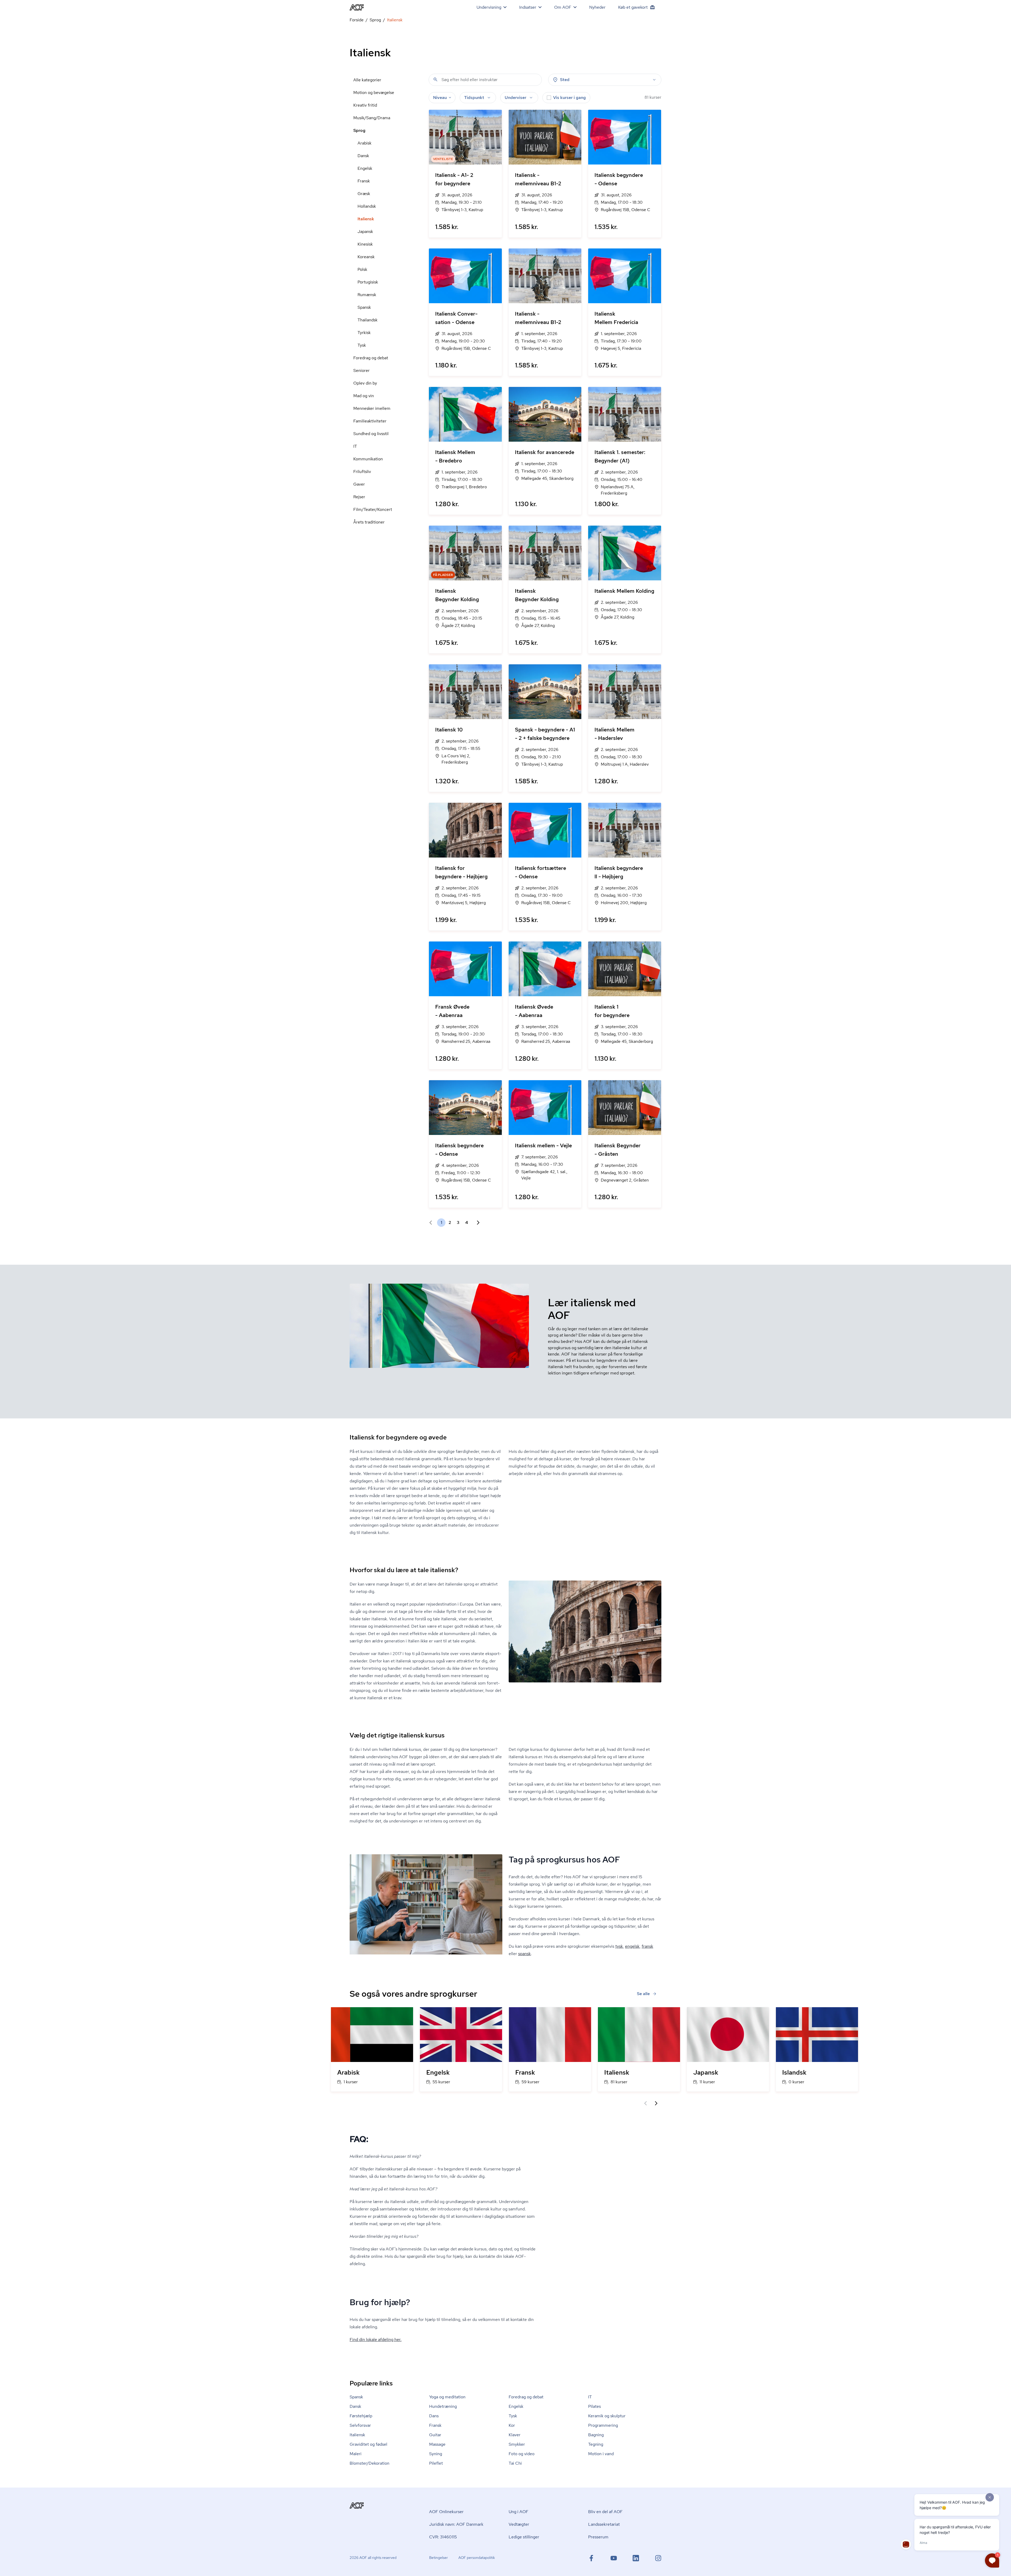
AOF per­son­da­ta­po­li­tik (477, 2558)
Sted (565, 80)
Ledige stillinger (524, 2537)
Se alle (643, 1994)
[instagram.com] (658, 2558)
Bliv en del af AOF (605, 2512)
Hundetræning (443, 2406)
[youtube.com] (614, 2558)
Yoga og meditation (447, 2397)
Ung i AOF (519, 2512)
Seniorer (361, 370)
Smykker (517, 2444)
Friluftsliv (362, 472)
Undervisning (489, 7)
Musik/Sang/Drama (372, 118)
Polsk (362, 269)
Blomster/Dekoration (370, 2463)
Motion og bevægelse (374, 93)
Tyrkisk (364, 333)
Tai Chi (515, 2463)
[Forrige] (646, 2103)
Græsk (364, 194)
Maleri (356, 2454)
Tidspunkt (474, 98)
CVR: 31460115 (443, 2537)
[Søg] (435, 79)
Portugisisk (368, 282)
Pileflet (436, 2463)
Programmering (603, 2425)
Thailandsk (368, 320)
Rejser (359, 497)
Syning (436, 2454)
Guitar (435, 2435)
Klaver (515, 2435)
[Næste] (656, 2103)
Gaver (359, 484)
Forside (357, 20)
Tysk (362, 345)
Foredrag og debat (371, 358)
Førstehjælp (361, 2416)
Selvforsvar (360, 2425)
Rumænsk (367, 295)
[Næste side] (476, 1223)
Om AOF (563, 7)
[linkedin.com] (636, 2558)
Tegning (596, 2444)
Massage (437, 2444)
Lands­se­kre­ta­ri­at (604, 2524)
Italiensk (366, 219)
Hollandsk (367, 206)
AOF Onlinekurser (446, 2512)
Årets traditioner (369, 522)
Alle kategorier (367, 80)
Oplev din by (365, 383)
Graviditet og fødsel (368, 2444)
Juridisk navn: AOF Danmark (456, 2524)
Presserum (598, 2537)
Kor (512, 2425)
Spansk (364, 307)
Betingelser (438, 2558)
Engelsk (365, 168)
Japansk (365, 231)
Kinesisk (365, 244)
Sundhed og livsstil (371, 434)
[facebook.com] (591, 2558)
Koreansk (366, 257)
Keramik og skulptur (607, 2416)
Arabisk (365, 143)
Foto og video (522, 2454)
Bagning (596, 2435)
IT (355, 446)
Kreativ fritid (365, 105)
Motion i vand (601, 2454)
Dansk (363, 156)
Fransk (364, 181)
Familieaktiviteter (370, 421)
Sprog (375, 20)
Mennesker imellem (372, 408)
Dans (434, 2416)
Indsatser (528, 7)
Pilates (594, 2406)
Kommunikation (368, 459)
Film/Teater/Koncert (373, 509)
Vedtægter (519, 2524)
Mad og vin (364, 396)
